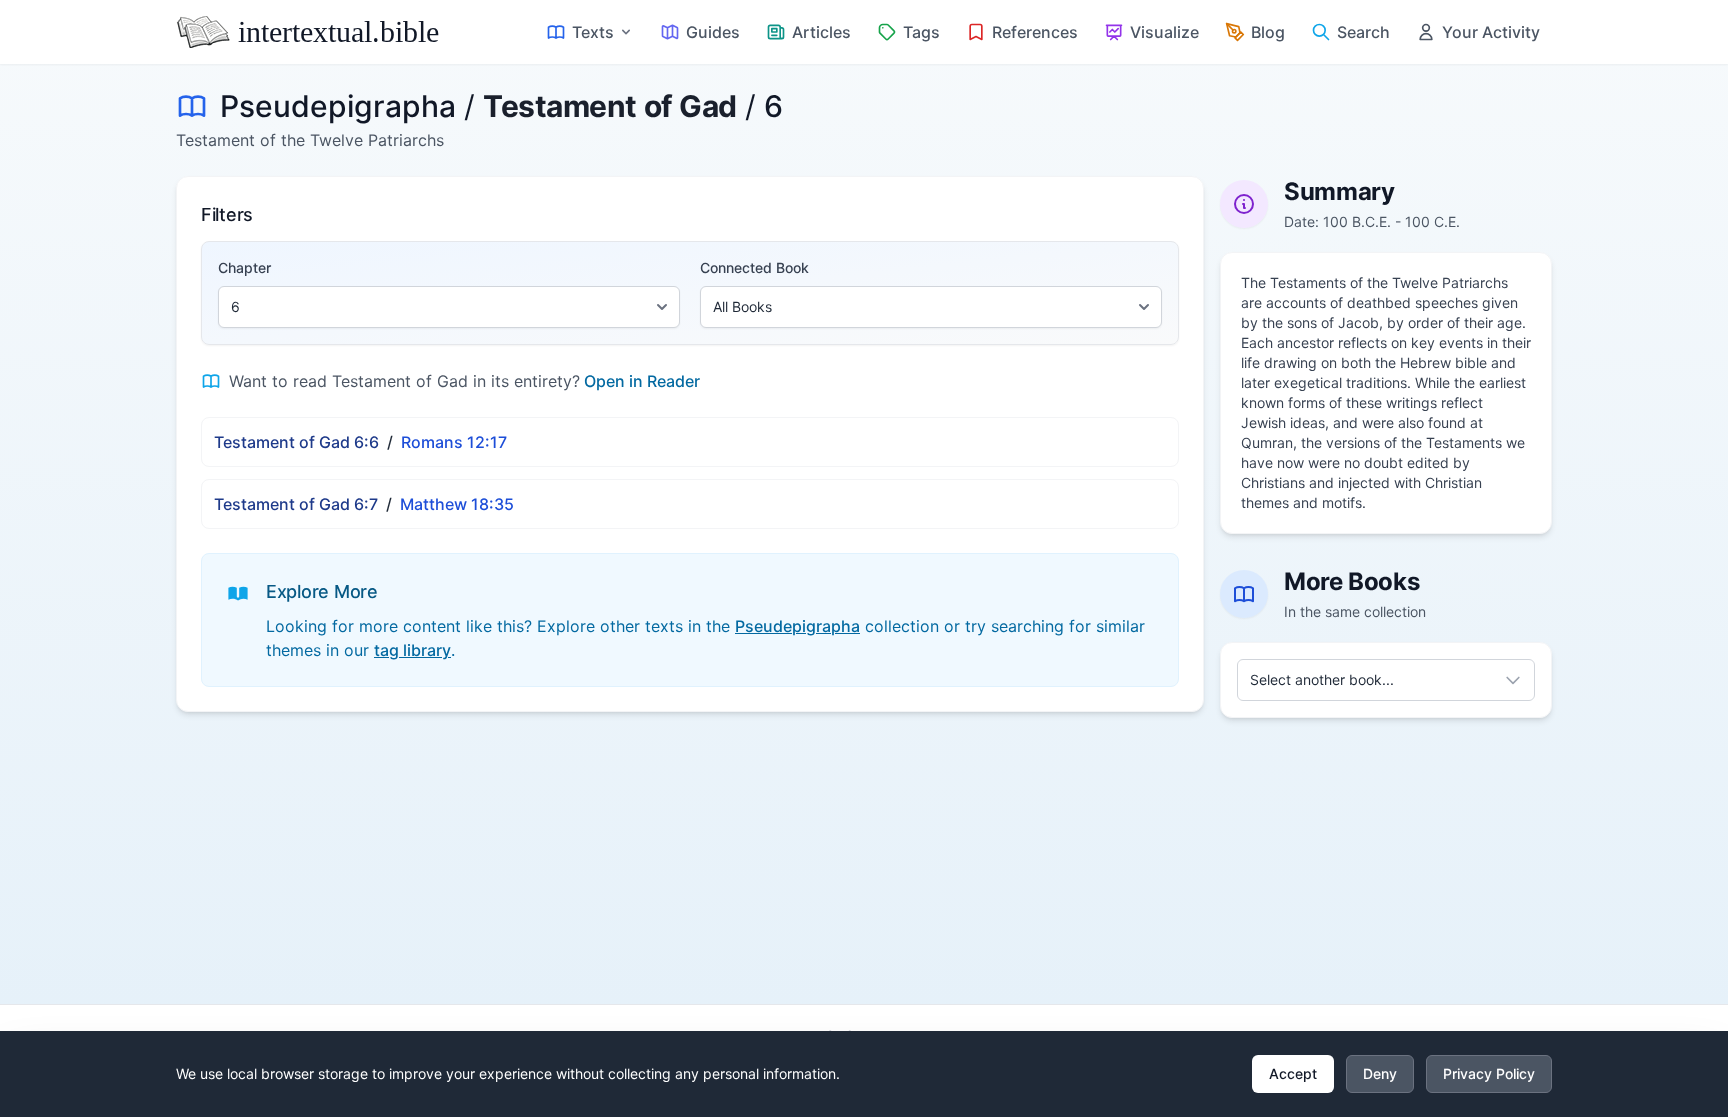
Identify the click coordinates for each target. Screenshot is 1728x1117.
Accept (1293, 1073)
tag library (412, 650)
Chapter (244, 267)
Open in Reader (642, 381)
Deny (1380, 1073)
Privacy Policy (1489, 1073)
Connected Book (754, 267)
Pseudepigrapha (338, 106)
